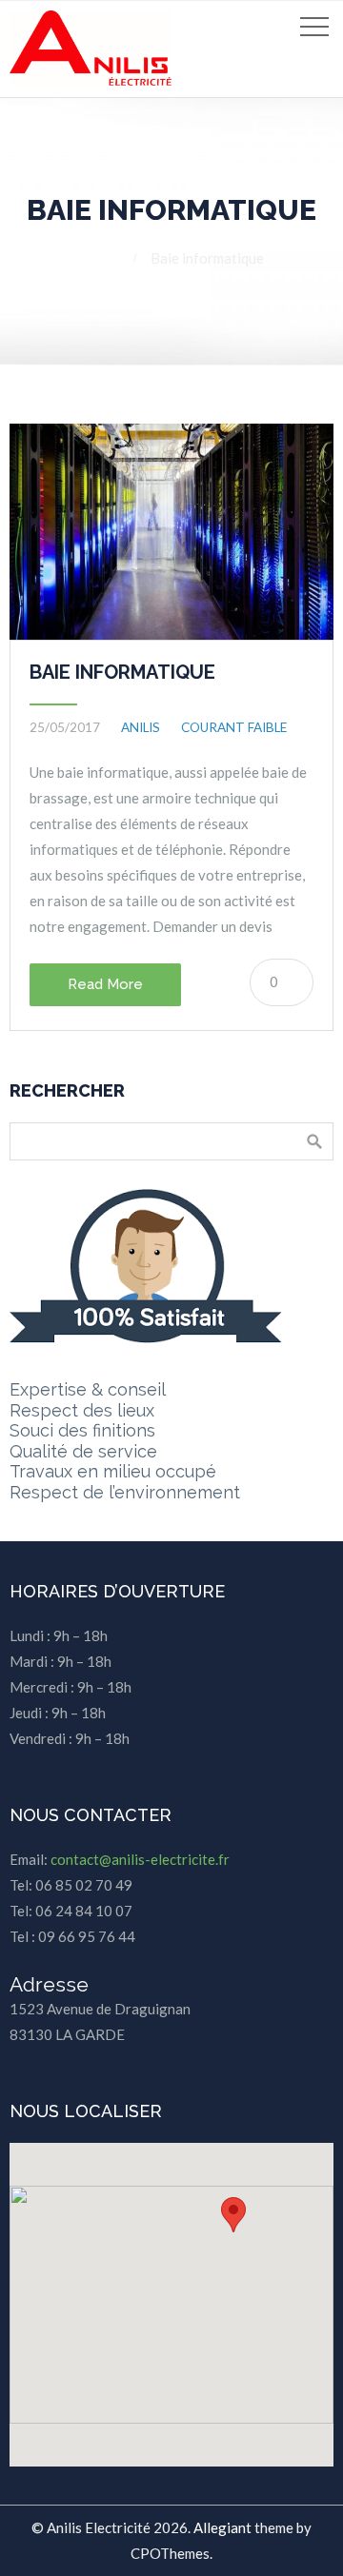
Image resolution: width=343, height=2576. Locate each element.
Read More (105, 984)
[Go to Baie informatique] (171, 532)
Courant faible (234, 727)
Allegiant (222, 2527)
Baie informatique (122, 672)
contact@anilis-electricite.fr (140, 1859)
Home (99, 258)
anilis (141, 727)
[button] (233, 2215)
